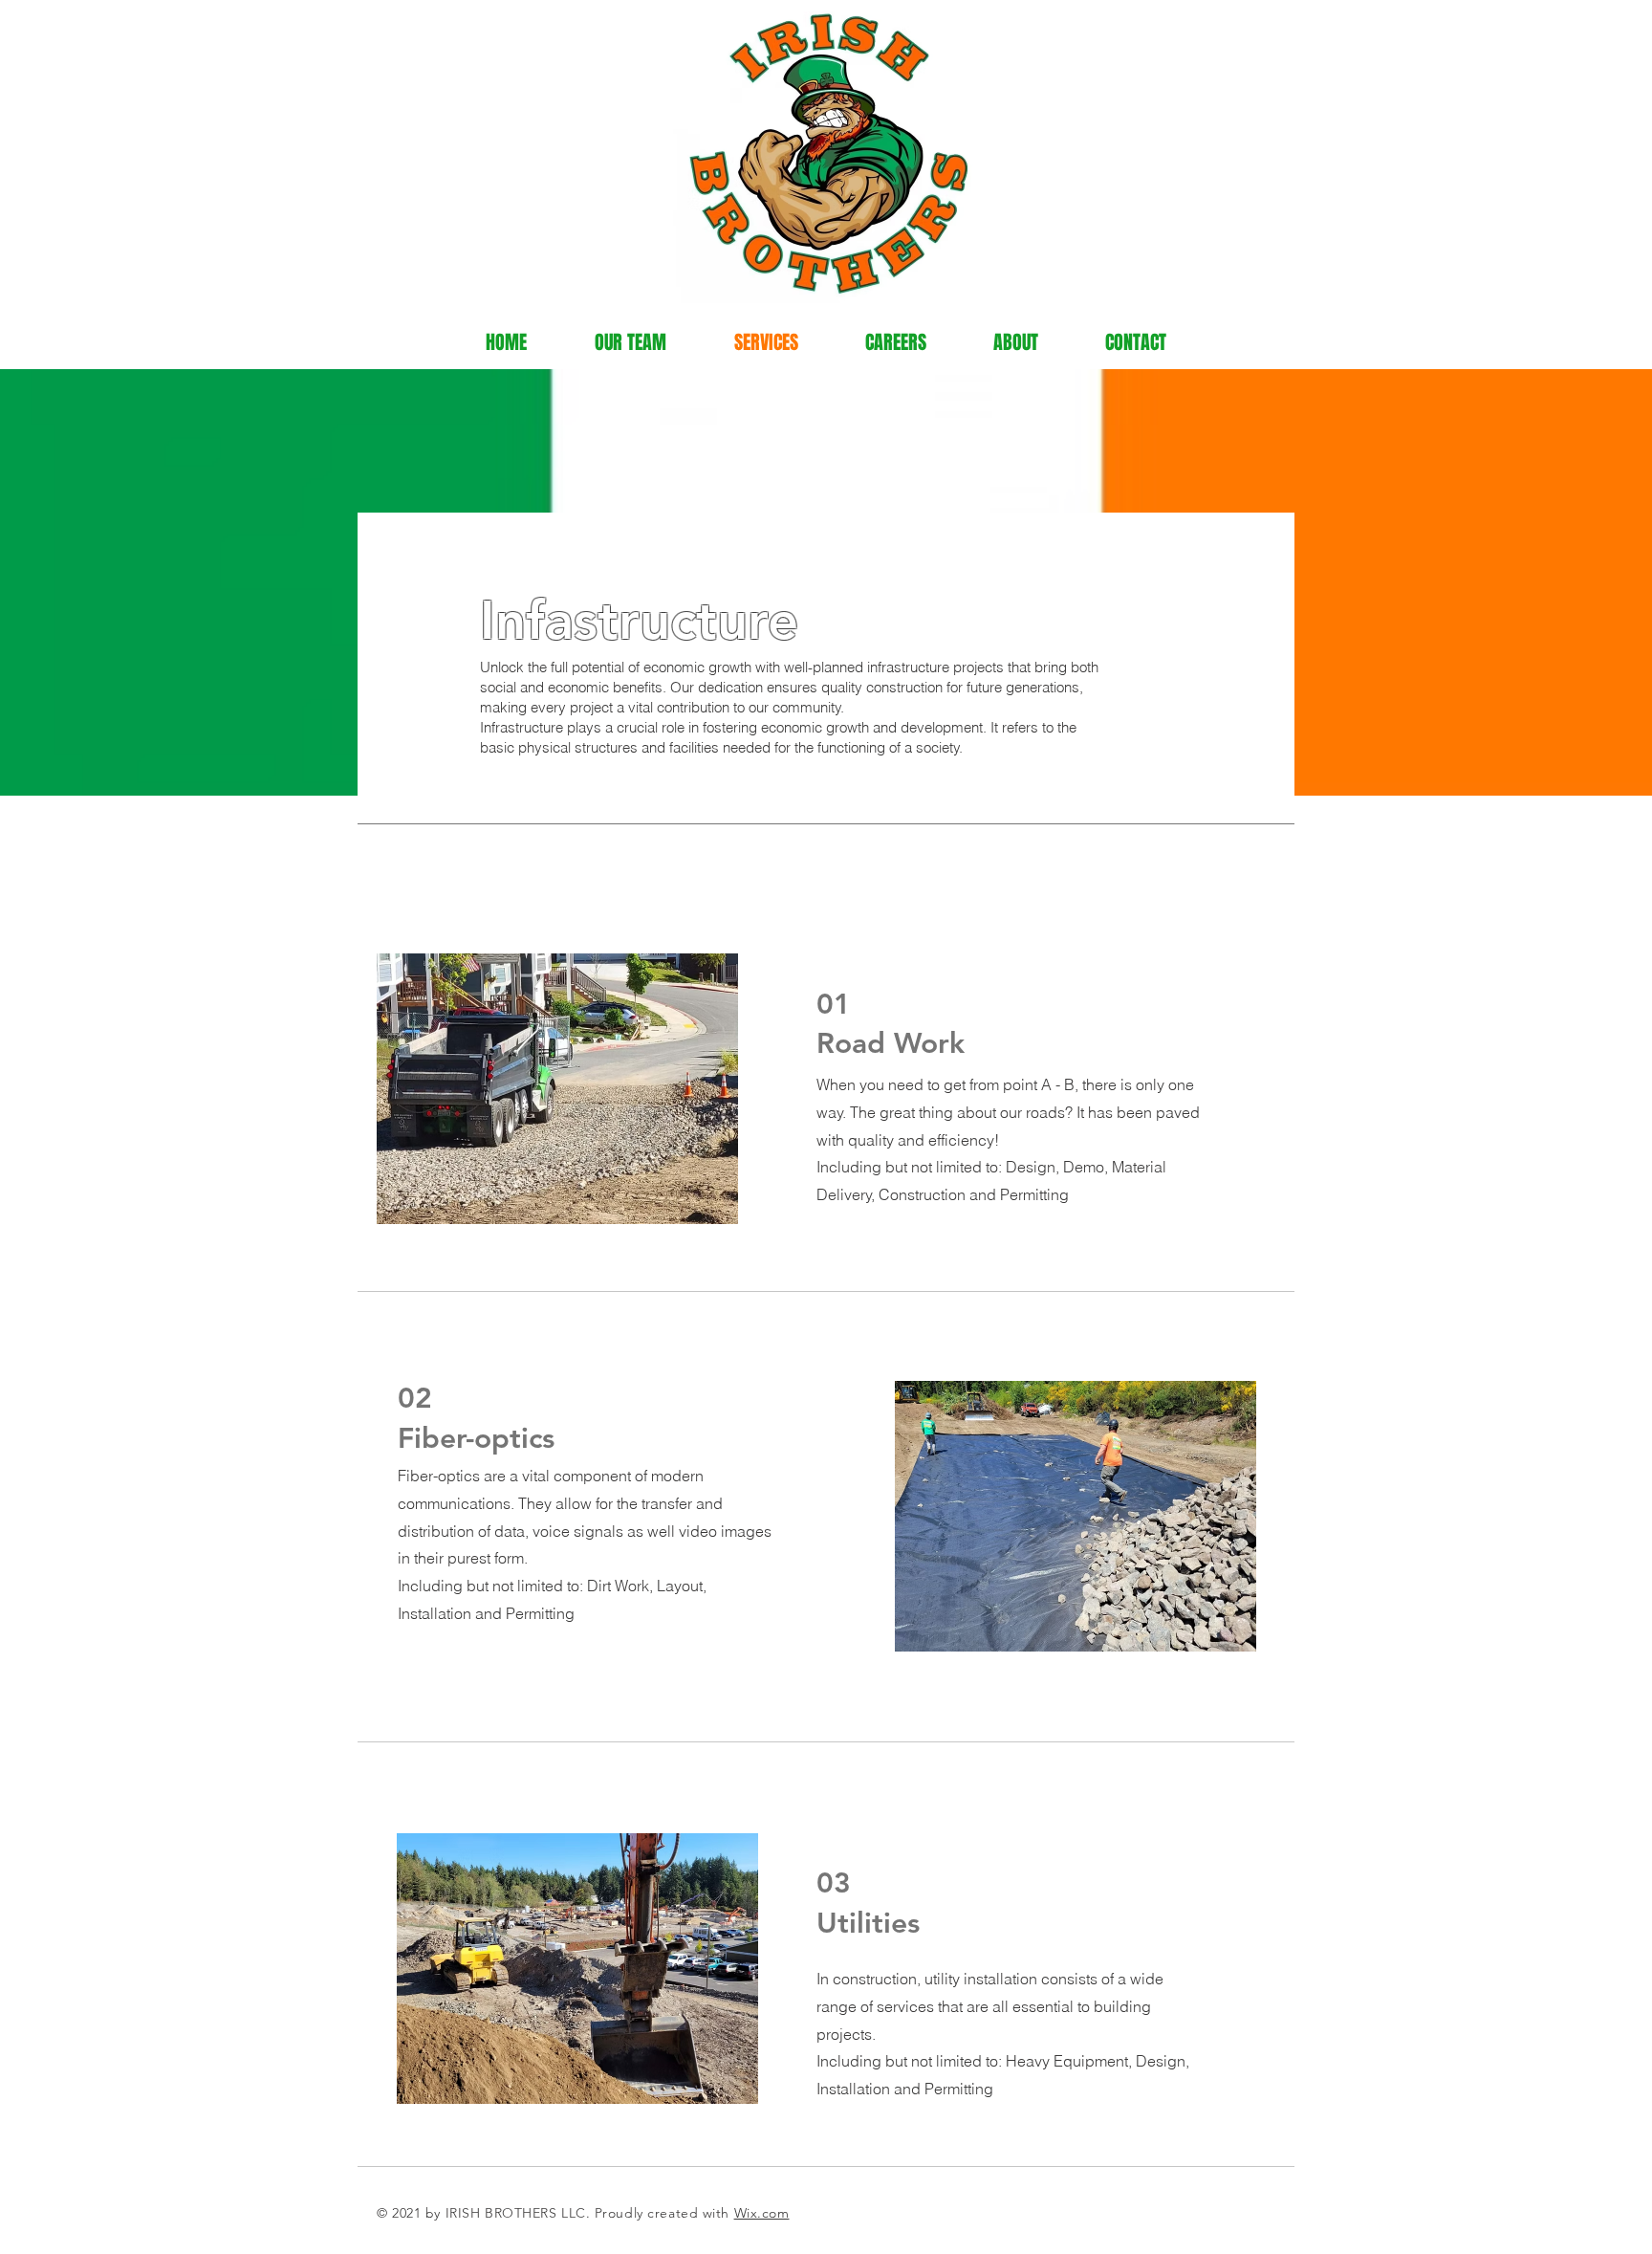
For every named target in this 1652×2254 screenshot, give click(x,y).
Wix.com (762, 2213)
